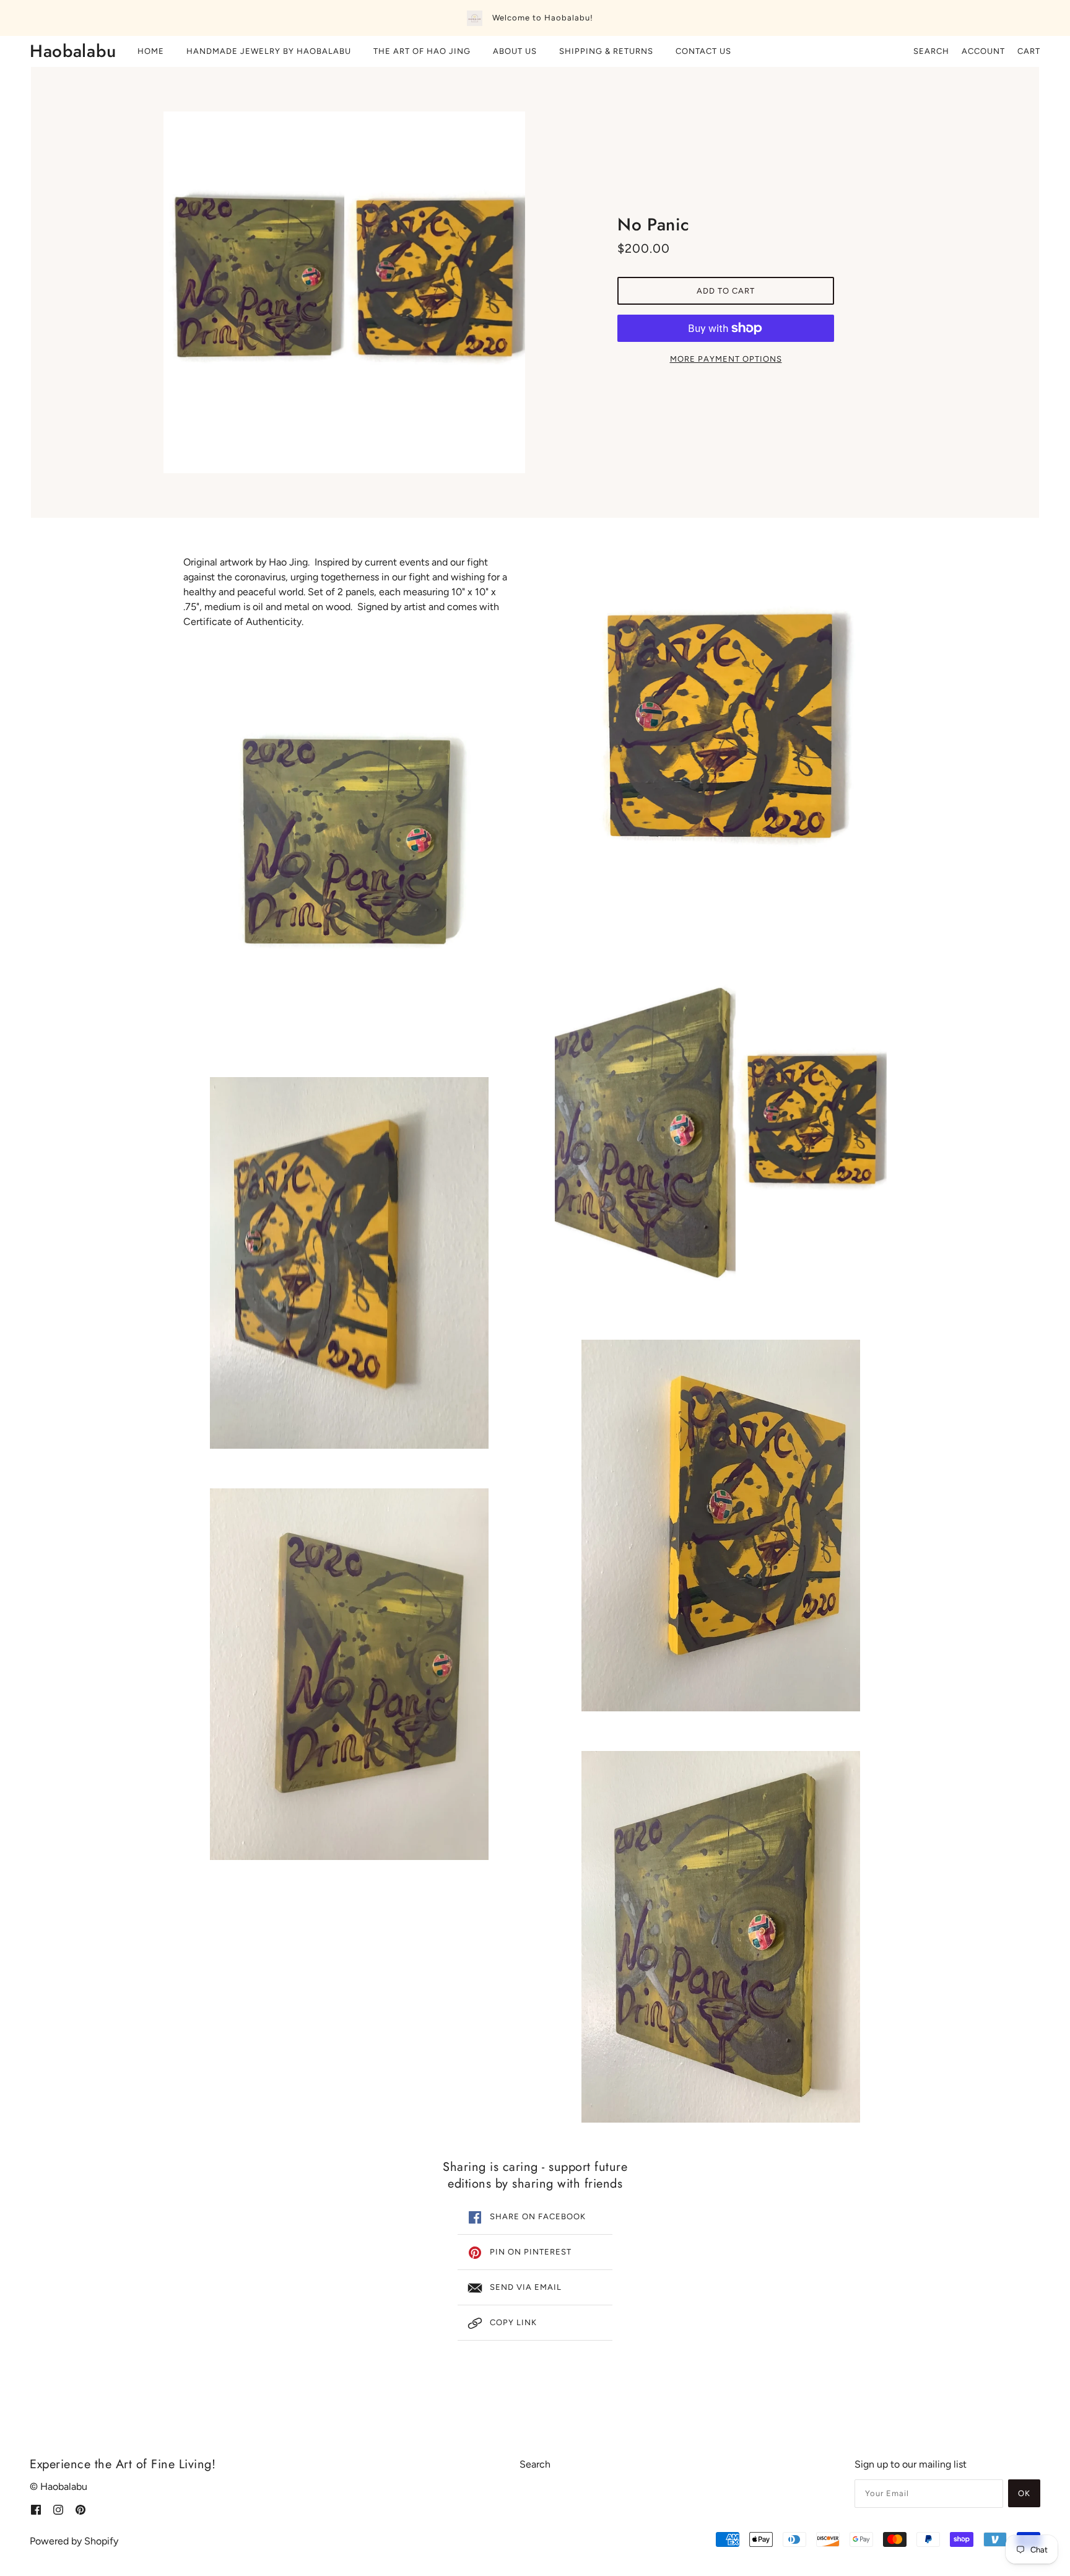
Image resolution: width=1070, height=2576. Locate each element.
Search (931, 51)
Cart (1029, 51)
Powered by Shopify (74, 2541)
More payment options (726, 359)
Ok (1024, 2493)
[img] (36, 2509)
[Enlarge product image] (344, 292)
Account (983, 51)
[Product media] (349, 852)
